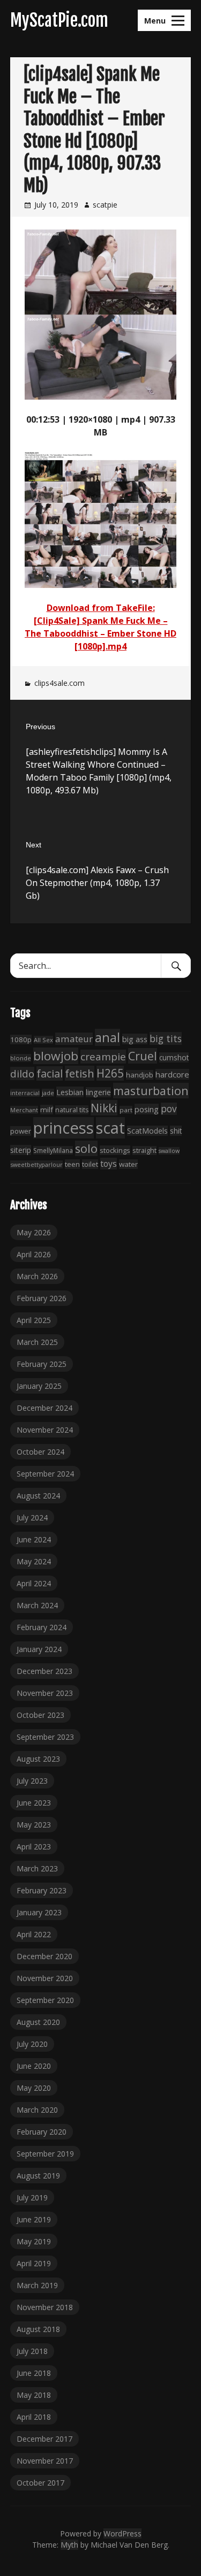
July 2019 (32, 2197)
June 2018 (34, 2373)
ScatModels (147, 1131)
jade (48, 1093)
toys (109, 1164)
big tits (166, 1038)
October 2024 (40, 1452)
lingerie (98, 1092)
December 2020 (44, 1956)
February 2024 (42, 1627)
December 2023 (44, 1671)
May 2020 (34, 2088)
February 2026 (42, 1298)
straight (144, 1151)
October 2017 (40, 2483)
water (128, 1164)
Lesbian (70, 1092)
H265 (110, 1073)
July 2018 (32, 2351)
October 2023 (40, 1715)
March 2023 (37, 1868)
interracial (25, 1093)
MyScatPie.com (59, 20)
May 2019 (34, 2241)
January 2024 (39, 1649)
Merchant (24, 1110)
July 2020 (32, 2044)
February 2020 (42, 2132)
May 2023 (34, 1825)
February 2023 (42, 1890)
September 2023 (45, 1737)
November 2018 (45, 2307)
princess (64, 1128)
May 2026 (34, 1232)
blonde (21, 1058)
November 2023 (45, 1693)
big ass (135, 1039)
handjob (140, 1075)
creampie (103, 1057)
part (126, 1110)
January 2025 (39, 1386)
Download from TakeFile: (101, 608)
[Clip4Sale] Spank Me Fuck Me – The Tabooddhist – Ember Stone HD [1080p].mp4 (100, 633)
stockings (115, 1150)
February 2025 (42, 1364)
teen (72, 1164)
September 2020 (45, 2000)
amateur (74, 1039)
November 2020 (45, 1978)
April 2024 (34, 1583)
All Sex (43, 1040)
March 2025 (37, 1342)
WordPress (122, 2533)
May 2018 (34, 2395)
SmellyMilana (53, 1150)
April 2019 (34, 2263)
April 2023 (34, 1847)
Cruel (143, 1056)
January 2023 (39, 1912)
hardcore (172, 1074)
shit (176, 1131)
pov (169, 1109)
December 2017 (44, 2439)
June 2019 (34, 2219)
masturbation (151, 1091)
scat (110, 1128)
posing (147, 1109)
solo (86, 1148)
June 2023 (34, 1803)
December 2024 (44, 1408)
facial (50, 1073)
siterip (21, 1150)
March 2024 (37, 1605)
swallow (169, 1151)
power (21, 1131)
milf (47, 1110)
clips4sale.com (59, 683)
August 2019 (38, 2176)
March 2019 (37, 2285)
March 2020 (37, 2110)
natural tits (72, 1110)
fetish (80, 1073)
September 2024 (45, 1474)
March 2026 (37, 1276)
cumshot (174, 1057)
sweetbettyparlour (36, 1164)
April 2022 (34, 1934)
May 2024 (34, 1561)
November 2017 (45, 2461)
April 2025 (34, 1320)
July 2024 (32, 1518)
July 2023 (32, 1781)
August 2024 (38, 1496)
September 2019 (45, 2154)
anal (107, 1037)
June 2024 (34, 1539)
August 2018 (38, 2329)
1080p (21, 1039)
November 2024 (45, 1430)
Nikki (104, 1108)
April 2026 (34, 1254)
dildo (22, 1073)
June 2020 (34, 2066)
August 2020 (38, 2022)
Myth (69, 2545)
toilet (90, 1164)
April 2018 (34, 2417)
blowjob (56, 1056)
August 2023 (38, 1759)
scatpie (105, 205)
